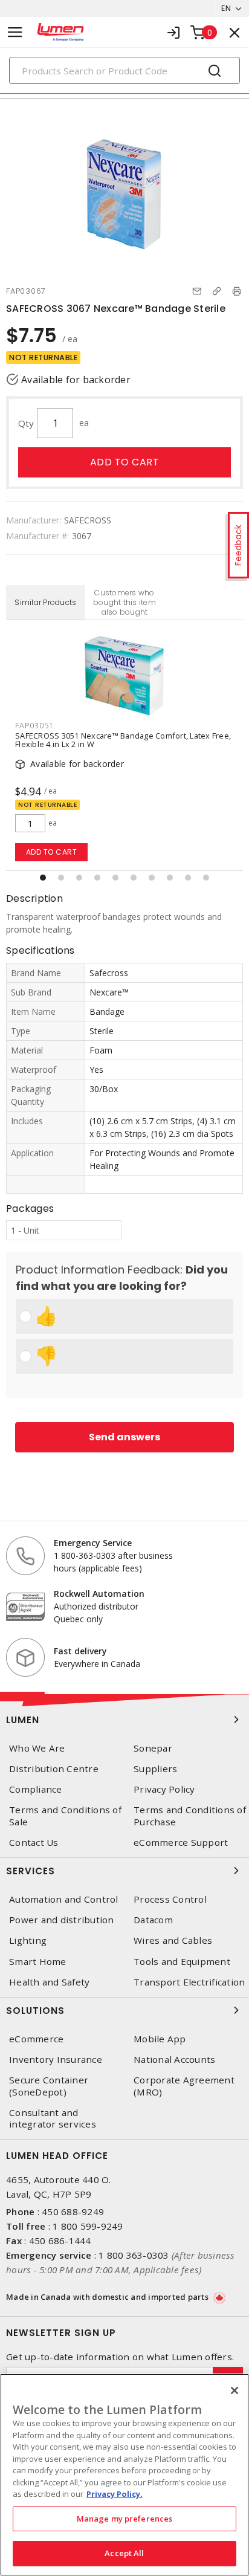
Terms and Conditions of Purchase (190, 1816)
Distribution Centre (54, 1769)
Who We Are (37, 1748)
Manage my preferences (125, 2519)
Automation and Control (64, 1899)
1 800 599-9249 (88, 2226)
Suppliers (155, 1769)
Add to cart (125, 462)
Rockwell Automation (99, 1594)
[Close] (234, 2390)
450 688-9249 (73, 2212)
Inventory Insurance (56, 2060)
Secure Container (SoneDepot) (49, 2086)
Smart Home (38, 1962)
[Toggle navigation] (15, 32)
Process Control (170, 1899)
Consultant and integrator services (53, 2118)
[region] (124, 2475)
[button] (43, 878)
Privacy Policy (164, 1789)
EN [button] (226, 8)
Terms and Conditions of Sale (65, 1816)
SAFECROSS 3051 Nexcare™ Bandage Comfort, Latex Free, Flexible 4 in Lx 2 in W (123, 740)
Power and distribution (62, 1920)
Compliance (36, 1789)
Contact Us (34, 1843)
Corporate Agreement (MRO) (184, 2086)
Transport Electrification (189, 1982)
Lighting (28, 1940)
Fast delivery (80, 1651)
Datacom (153, 1920)
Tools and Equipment (182, 1962)
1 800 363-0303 (134, 2255)
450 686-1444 (60, 2241)
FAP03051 (34, 725)
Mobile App (160, 2039)
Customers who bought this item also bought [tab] (124, 602)
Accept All (124, 2553)
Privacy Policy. (115, 2494)
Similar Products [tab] (45, 602)
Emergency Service (93, 1543)
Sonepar (153, 1748)
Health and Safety (49, 1982)
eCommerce (36, 2039)
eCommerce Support (181, 1843)
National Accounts (174, 2060)
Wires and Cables (173, 1940)
